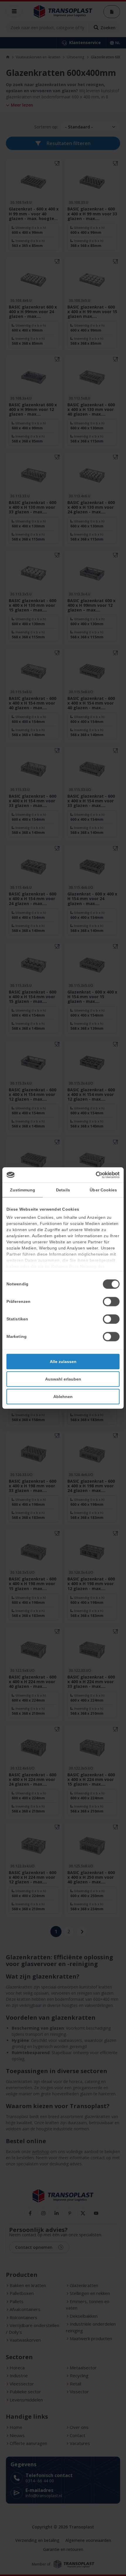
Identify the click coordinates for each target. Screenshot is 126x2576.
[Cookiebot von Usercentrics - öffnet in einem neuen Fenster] (94, 1175)
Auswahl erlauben (63, 1379)
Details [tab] (63, 1190)
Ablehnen (63, 1396)
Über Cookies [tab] (103, 1190)
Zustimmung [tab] (23, 1190)
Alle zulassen (63, 1361)
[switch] (111, 1301)
